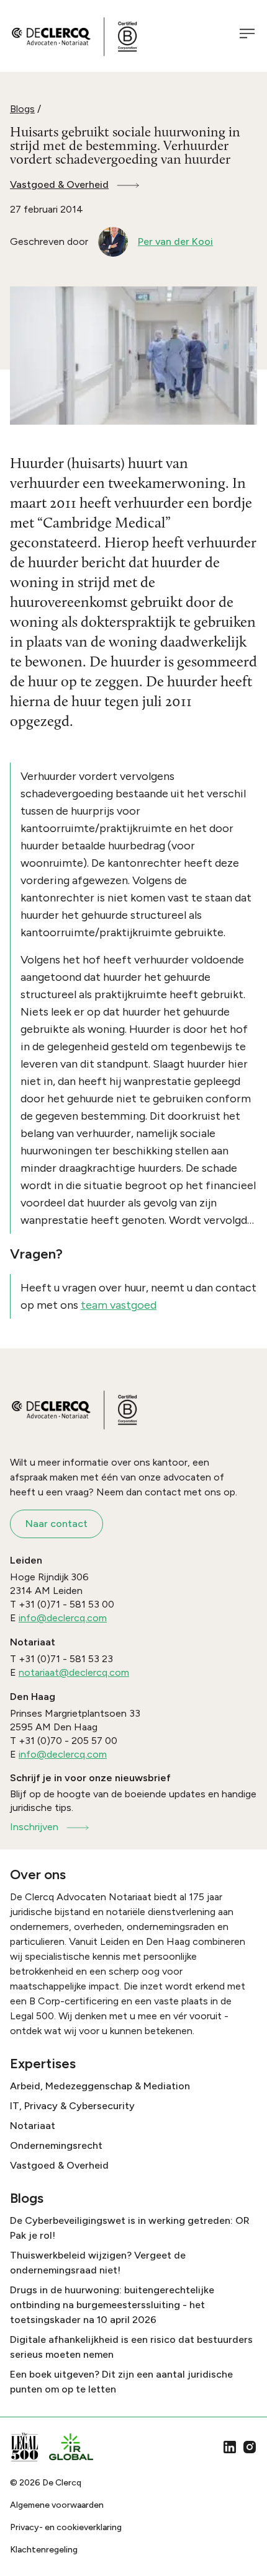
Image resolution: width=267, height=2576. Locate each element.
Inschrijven (34, 1827)
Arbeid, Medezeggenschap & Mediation (100, 2086)
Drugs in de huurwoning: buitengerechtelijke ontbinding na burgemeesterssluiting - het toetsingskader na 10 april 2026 (112, 2305)
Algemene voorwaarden (57, 2505)
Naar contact (57, 1524)
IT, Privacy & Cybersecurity (72, 2106)
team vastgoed (119, 1305)
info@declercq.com (63, 1618)
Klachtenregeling (44, 2550)
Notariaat (33, 2126)
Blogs (22, 109)
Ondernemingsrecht (56, 2145)
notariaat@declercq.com (74, 1672)
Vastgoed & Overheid (59, 184)
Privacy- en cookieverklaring (66, 2527)
